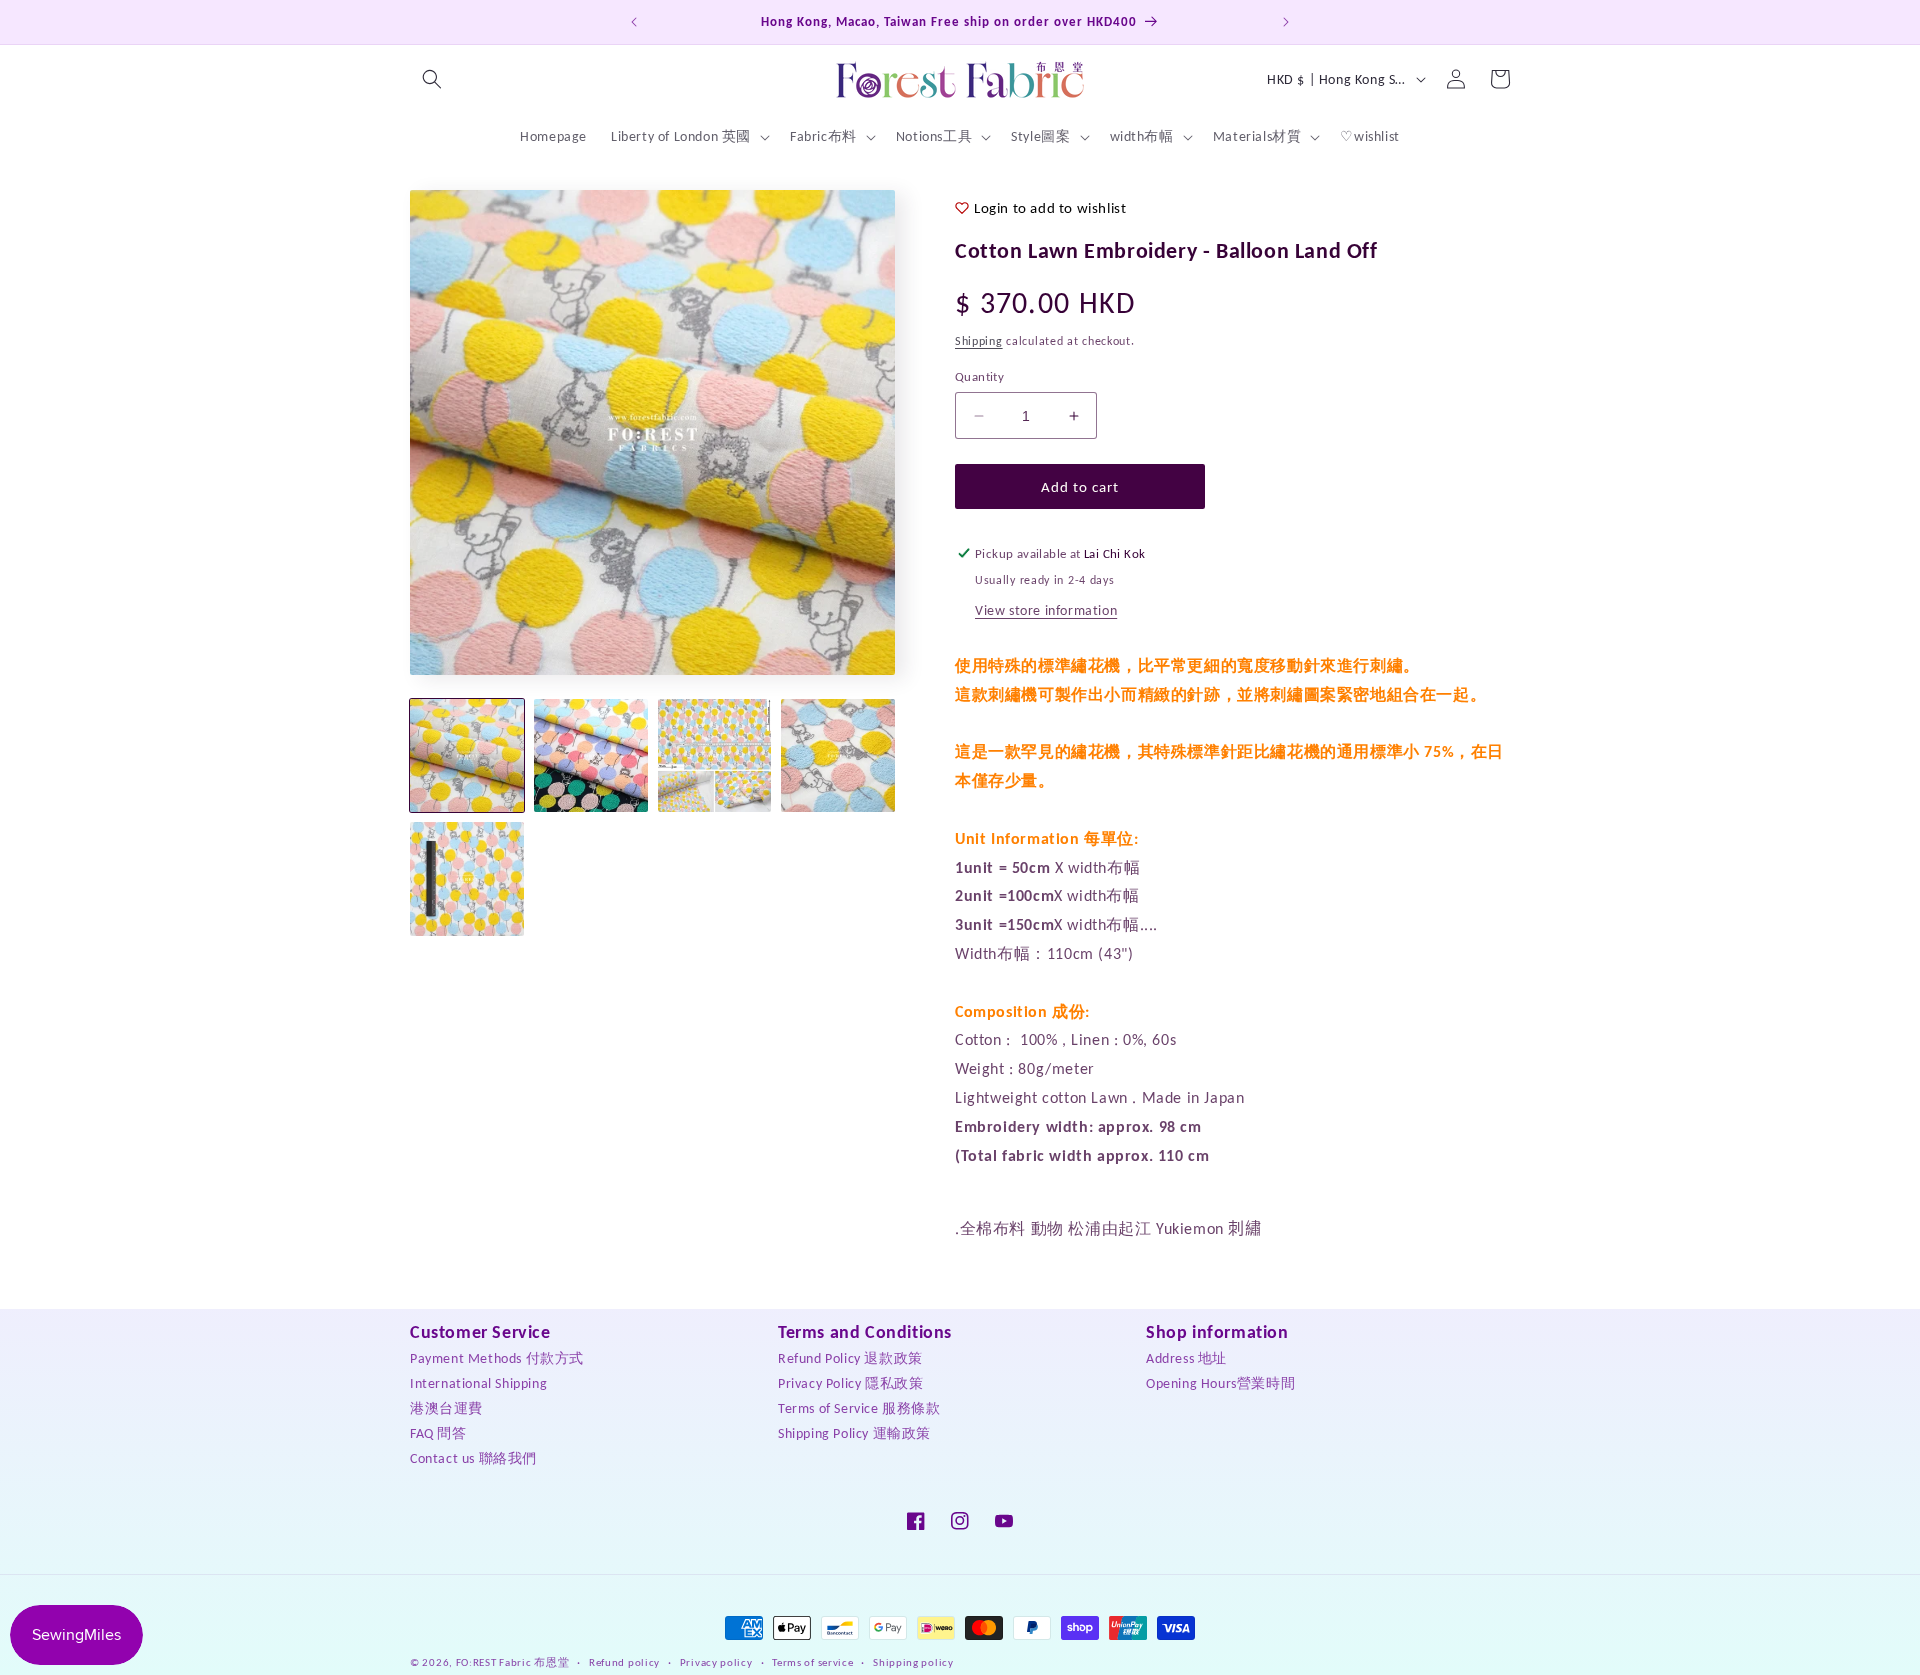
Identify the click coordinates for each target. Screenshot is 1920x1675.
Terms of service (812, 1661)
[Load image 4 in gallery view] (838, 756)
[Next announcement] (1286, 22)
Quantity (979, 376)
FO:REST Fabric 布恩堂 (513, 1662)
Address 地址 (1186, 1358)
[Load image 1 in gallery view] (467, 756)
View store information (1046, 610)
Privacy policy (716, 1661)
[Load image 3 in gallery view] (715, 756)
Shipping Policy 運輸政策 (854, 1433)
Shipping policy (913, 1661)
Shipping (979, 341)
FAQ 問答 (438, 1433)
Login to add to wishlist (1050, 208)
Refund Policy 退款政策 (850, 1358)
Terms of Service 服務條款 (859, 1408)
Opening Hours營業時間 (1220, 1383)
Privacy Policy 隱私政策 (850, 1383)
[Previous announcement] (634, 22)
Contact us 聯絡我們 (473, 1458)
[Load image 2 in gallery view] (591, 756)
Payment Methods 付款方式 (497, 1358)
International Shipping (478, 1383)
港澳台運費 (446, 1408)
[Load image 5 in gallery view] (467, 879)
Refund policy (624, 1661)
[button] (432, 79)
